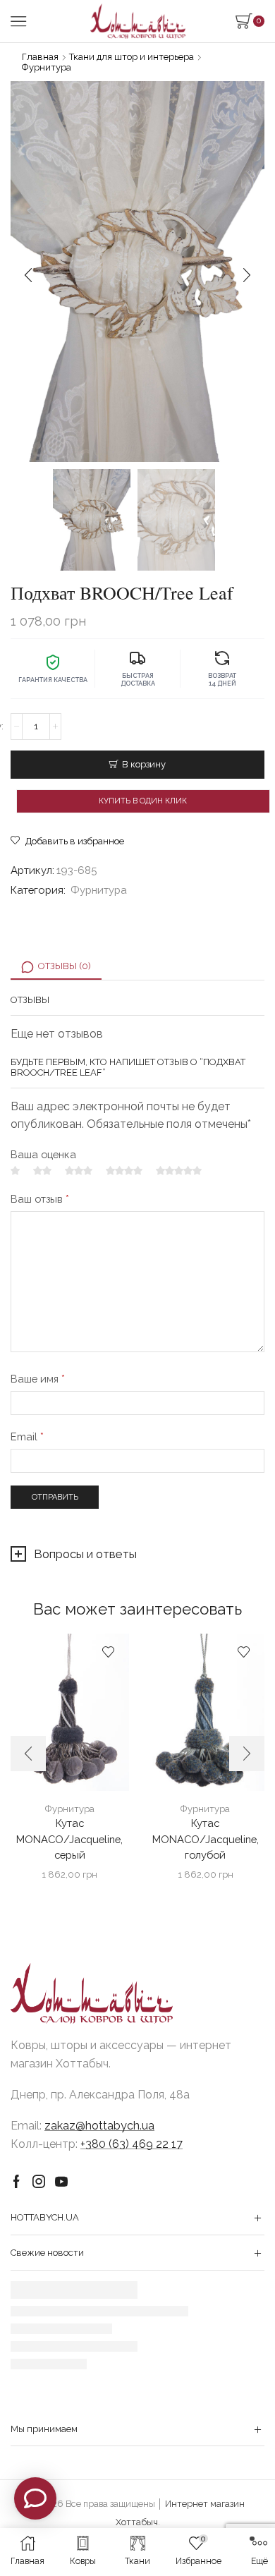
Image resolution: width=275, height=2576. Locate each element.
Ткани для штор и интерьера (132, 57)
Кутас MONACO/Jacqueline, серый (69, 1839)
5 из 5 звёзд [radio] (179, 1171)
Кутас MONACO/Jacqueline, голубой (206, 1839)
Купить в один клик (143, 801)
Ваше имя (38, 1379)
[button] (28, 275)
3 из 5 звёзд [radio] (79, 1171)
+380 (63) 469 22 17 (132, 2144)
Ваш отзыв (40, 1199)
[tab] (56, 967)
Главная (40, 57)
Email (27, 1436)
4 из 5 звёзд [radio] (124, 1171)
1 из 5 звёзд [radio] (15, 1171)
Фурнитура (47, 67)
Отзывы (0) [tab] (65, 966)
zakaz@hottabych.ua (99, 2126)
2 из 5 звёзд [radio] (42, 1171)
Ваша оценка (43, 1154)
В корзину (144, 764)
